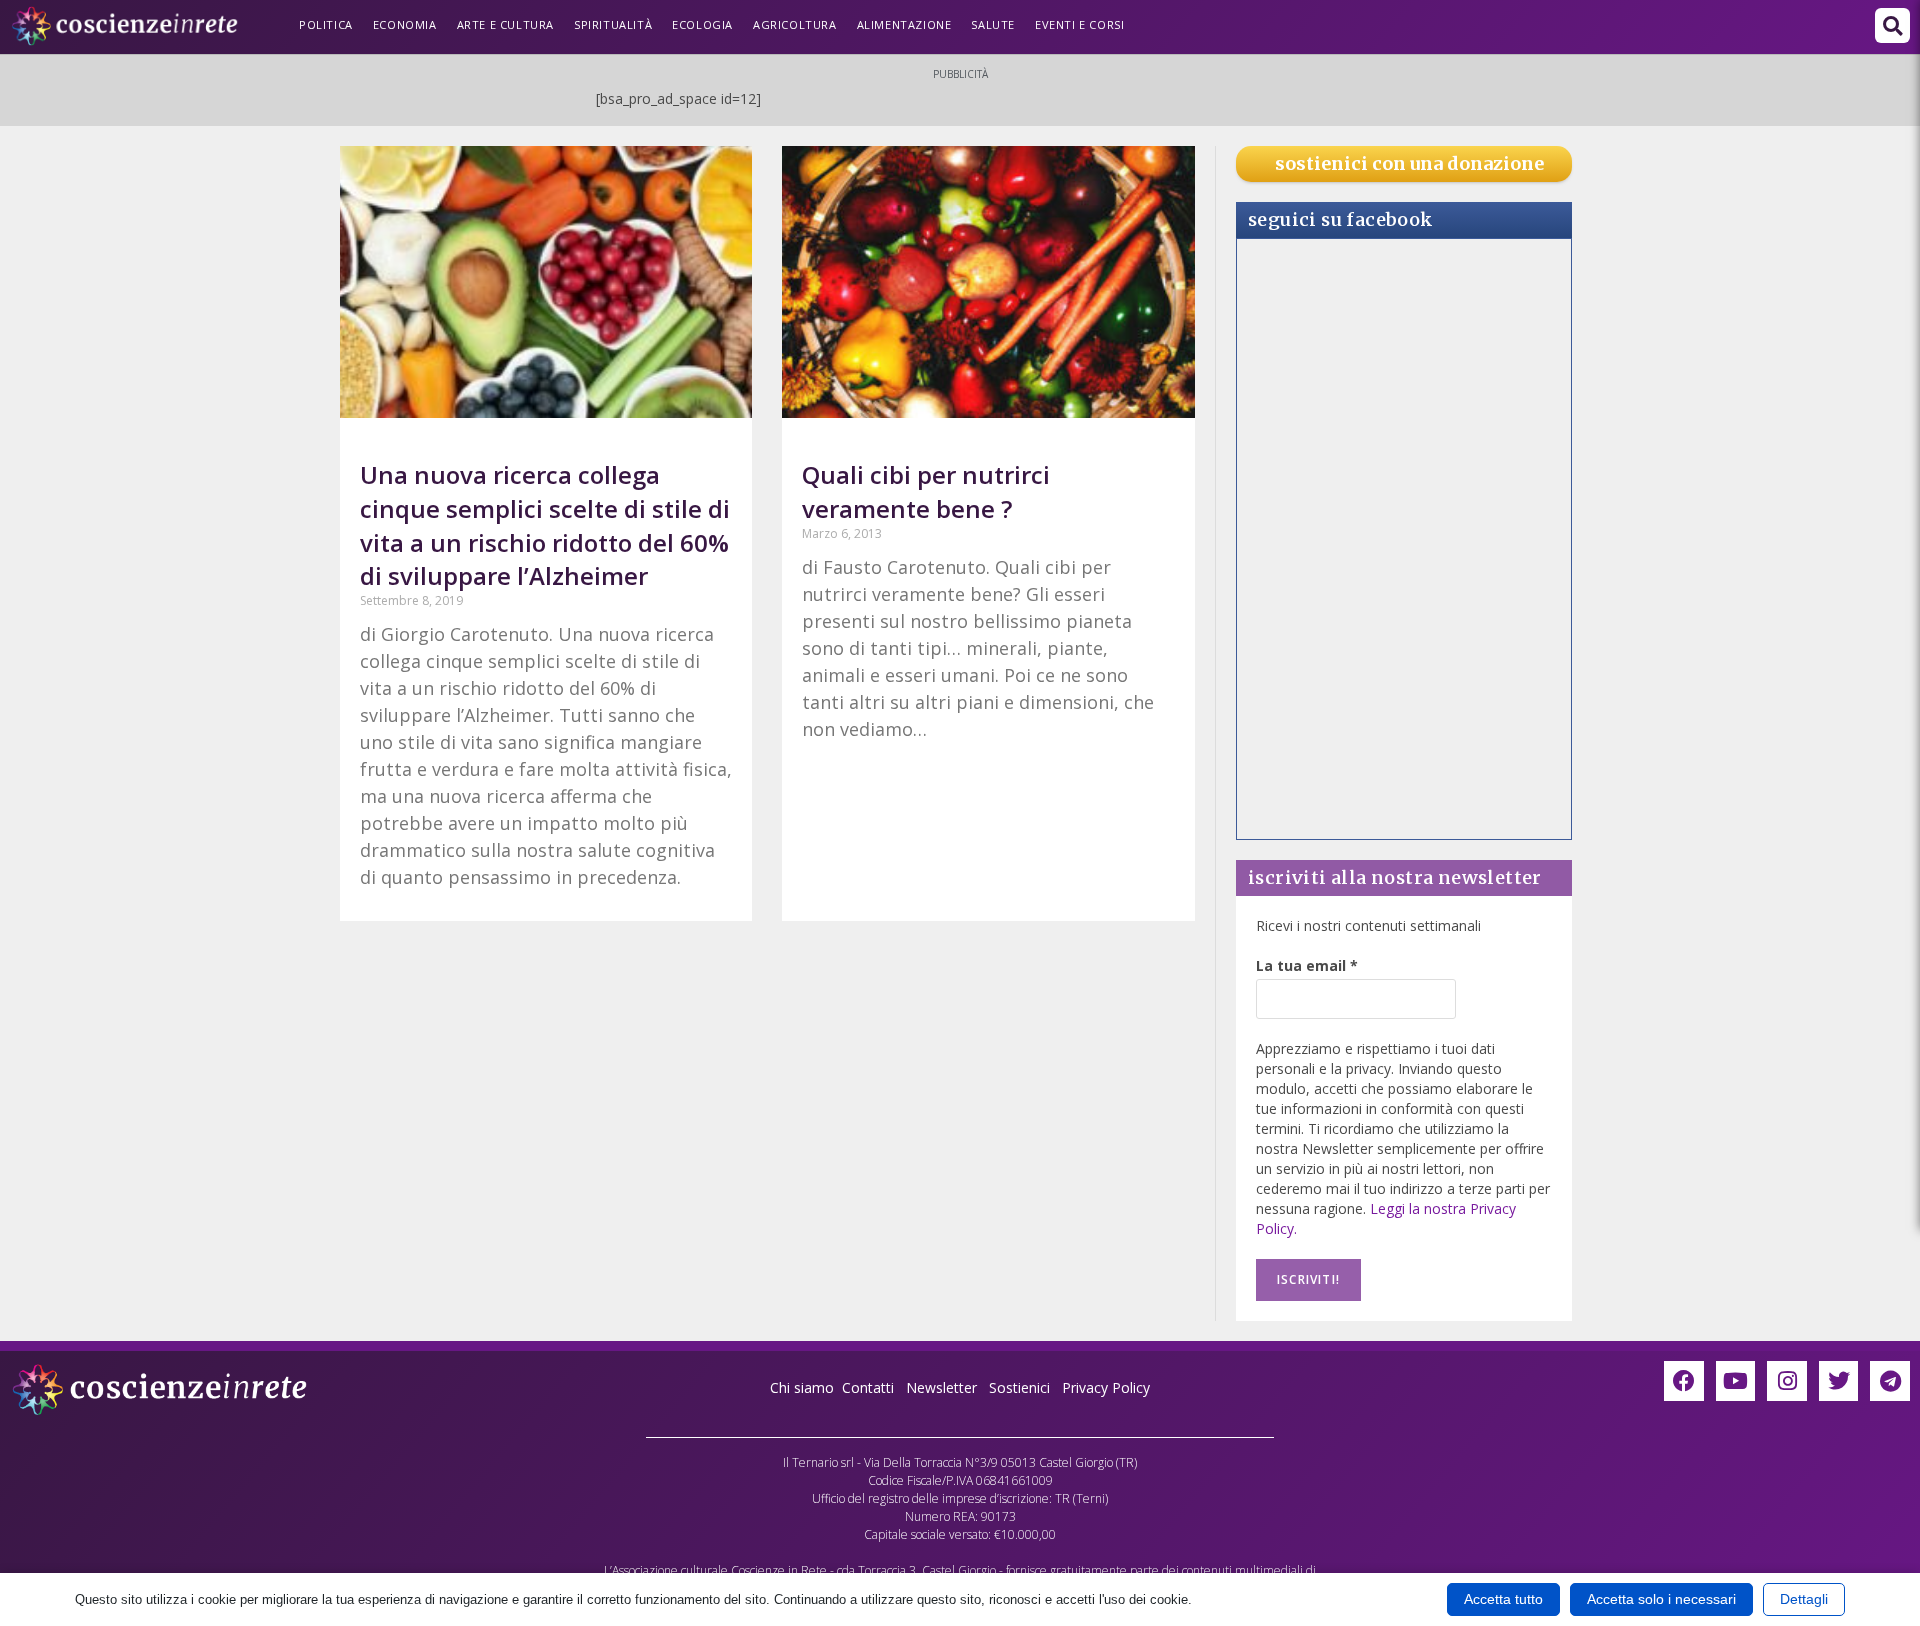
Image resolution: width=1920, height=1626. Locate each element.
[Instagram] (1787, 1381)
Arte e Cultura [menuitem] (505, 24)
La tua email (1307, 965)
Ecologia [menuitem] (702, 24)
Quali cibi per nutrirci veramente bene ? (926, 491)
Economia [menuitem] (405, 24)
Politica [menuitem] (326, 24)
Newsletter (941, 1387)
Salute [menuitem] (993, 24)
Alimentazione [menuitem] (904, 24)
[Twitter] (1839, 1381)
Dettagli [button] (1804, 1599)
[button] (1892, 25)
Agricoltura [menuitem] (795, 24)
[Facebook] (1684, 1381)
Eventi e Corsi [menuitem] (1079, 24)
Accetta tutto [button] (1503, 1599)
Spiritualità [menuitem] (613, 24)
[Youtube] (1736, 1381)
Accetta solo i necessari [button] (1661, 1599)
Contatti (868, 1387)
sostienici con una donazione (1409, 163)
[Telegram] (1890, 1381)
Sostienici (1021, 1387)
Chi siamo (802, 1387)
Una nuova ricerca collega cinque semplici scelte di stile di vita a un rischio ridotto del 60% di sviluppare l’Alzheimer (545, 525)
